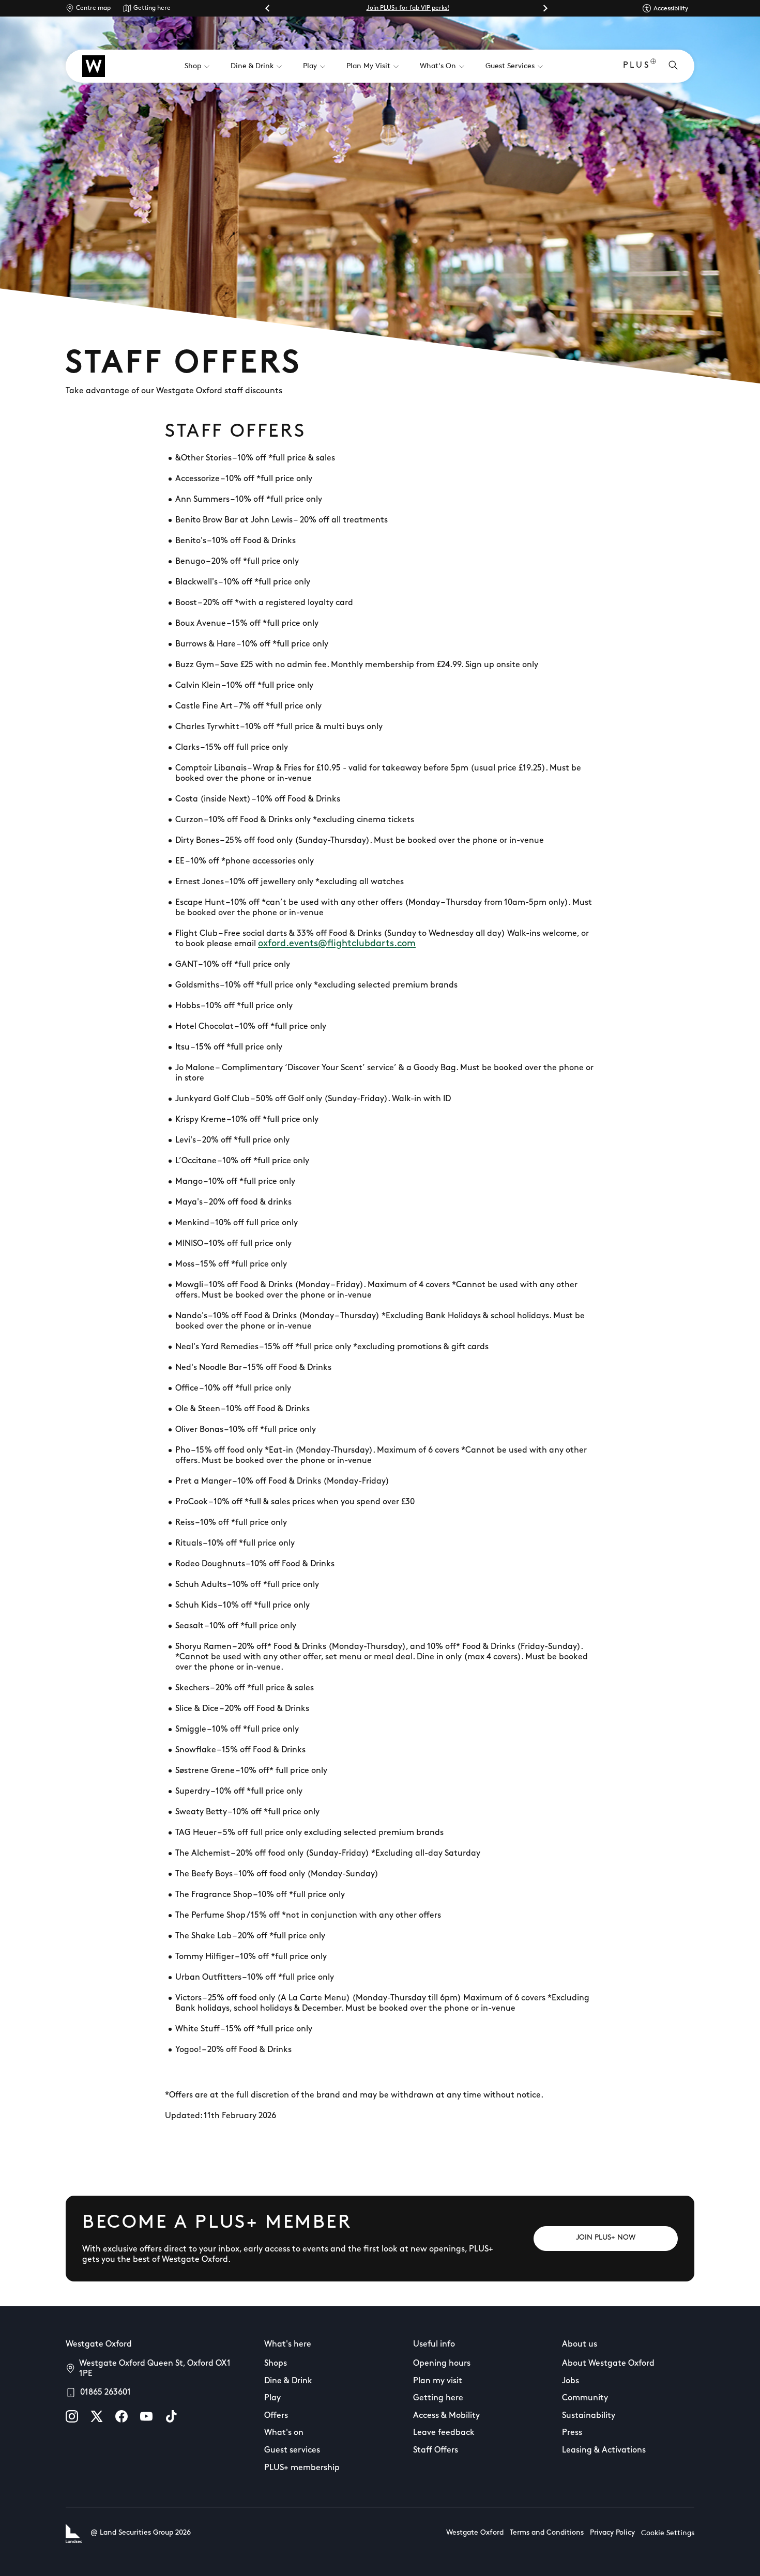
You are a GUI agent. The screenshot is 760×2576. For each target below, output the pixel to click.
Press (572, 2433)
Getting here (152, 8)
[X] (97, 2416)
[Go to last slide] (268, 8)
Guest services (292, 2450)
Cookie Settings (668, 2533)
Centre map (93, 8)
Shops (276, 2364)
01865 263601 (105, 2393)
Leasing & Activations (604, 2450)
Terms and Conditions (547, 2533)
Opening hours (442, 2364)
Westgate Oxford (475, 2533)
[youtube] (146, 2416)
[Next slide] (545, 8)
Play (272, 2398)
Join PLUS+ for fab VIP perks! (408, 8)
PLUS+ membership (302, 2468)
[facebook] (121, 2416)
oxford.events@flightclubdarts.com (337, 944)
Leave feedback (444, 2433)
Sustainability (589, 2416)
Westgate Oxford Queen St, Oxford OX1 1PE (155, 2369)
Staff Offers (436, 2450)
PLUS (637, 66)
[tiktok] (171, 2416)
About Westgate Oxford (608, 2364)
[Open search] (673, 66)
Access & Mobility (446, 2416)
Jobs (571, 2381)
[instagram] (72, 2416)
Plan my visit (438, 2381)
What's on (284, 2433)
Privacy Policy (612, 2533)
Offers (276, 2416)
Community (585, 2398)
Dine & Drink (288, 2381)
